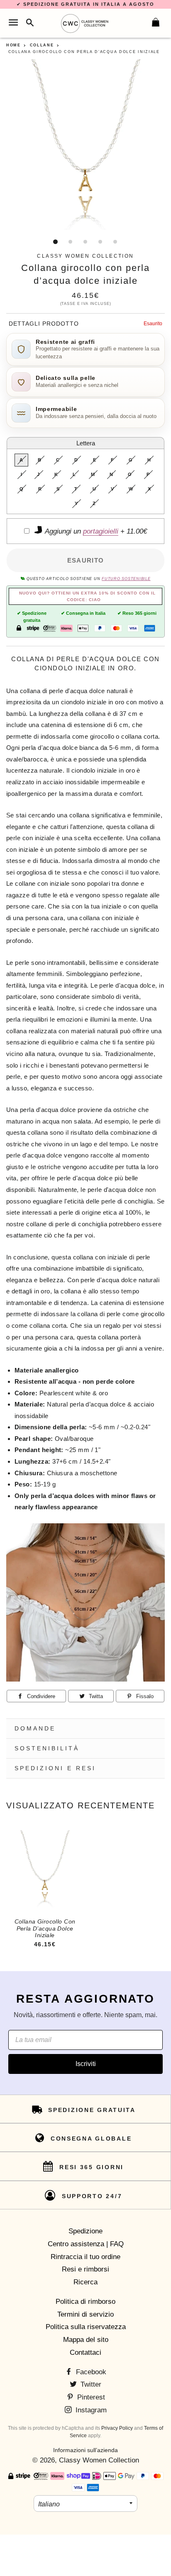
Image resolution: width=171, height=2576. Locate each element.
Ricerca (85, 2282)
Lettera (86, 443)
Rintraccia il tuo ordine (85, 2257)
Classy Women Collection (99, 2460)
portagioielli (101, 531)
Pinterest (90, 2397)
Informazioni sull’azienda (85, 2450)
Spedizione (85, 2231)
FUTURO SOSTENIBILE (126, 579)
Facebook (90, 2372)
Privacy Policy (117, 2428)
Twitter (90, 2384)
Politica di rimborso (85, 2302)
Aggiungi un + (95, 531)
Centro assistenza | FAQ (86, 2244)
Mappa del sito (86, 2340)
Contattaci (85, 2352)
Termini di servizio (85, 2314)
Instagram (90, 2410)
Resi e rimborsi (85, 2269)
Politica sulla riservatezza (86, 2327)
